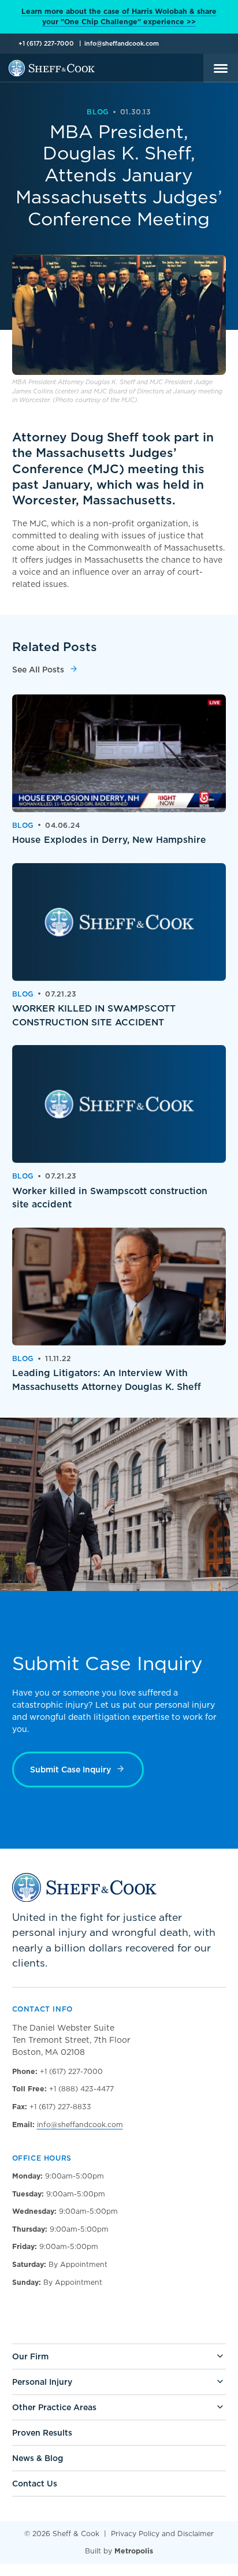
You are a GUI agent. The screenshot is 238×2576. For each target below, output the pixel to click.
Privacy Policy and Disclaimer (162, 2534)
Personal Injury (42, 2382)
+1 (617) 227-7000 (46, 44)
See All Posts (38, 670)
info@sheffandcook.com (122, 44)
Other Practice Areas (54, 2407)
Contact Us (35, 2484)
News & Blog (38, 2458)
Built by (119, 2551)
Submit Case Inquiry (70, 1770)
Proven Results (42, 2433)
